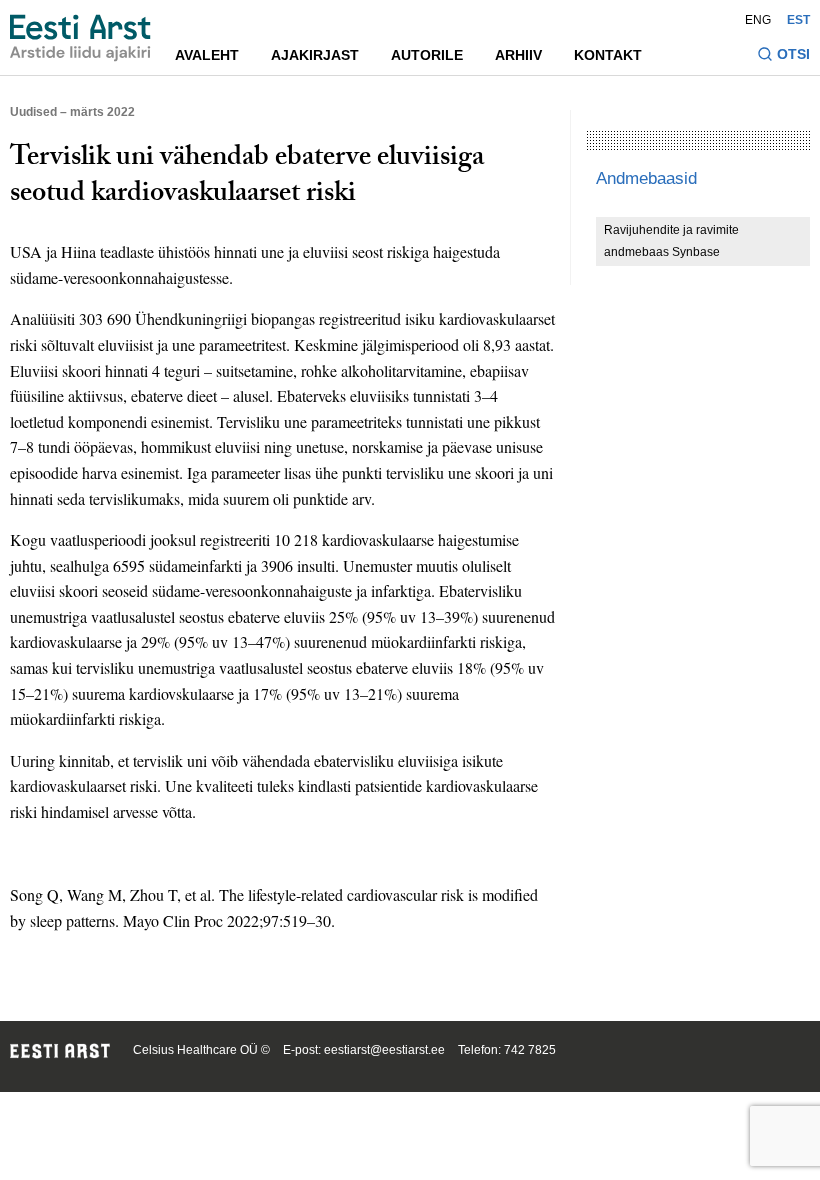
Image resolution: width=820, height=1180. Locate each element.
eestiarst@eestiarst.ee (384, 1050)
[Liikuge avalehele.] (80, 38)
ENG (758, 20)
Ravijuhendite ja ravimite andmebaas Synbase (671, 241)
